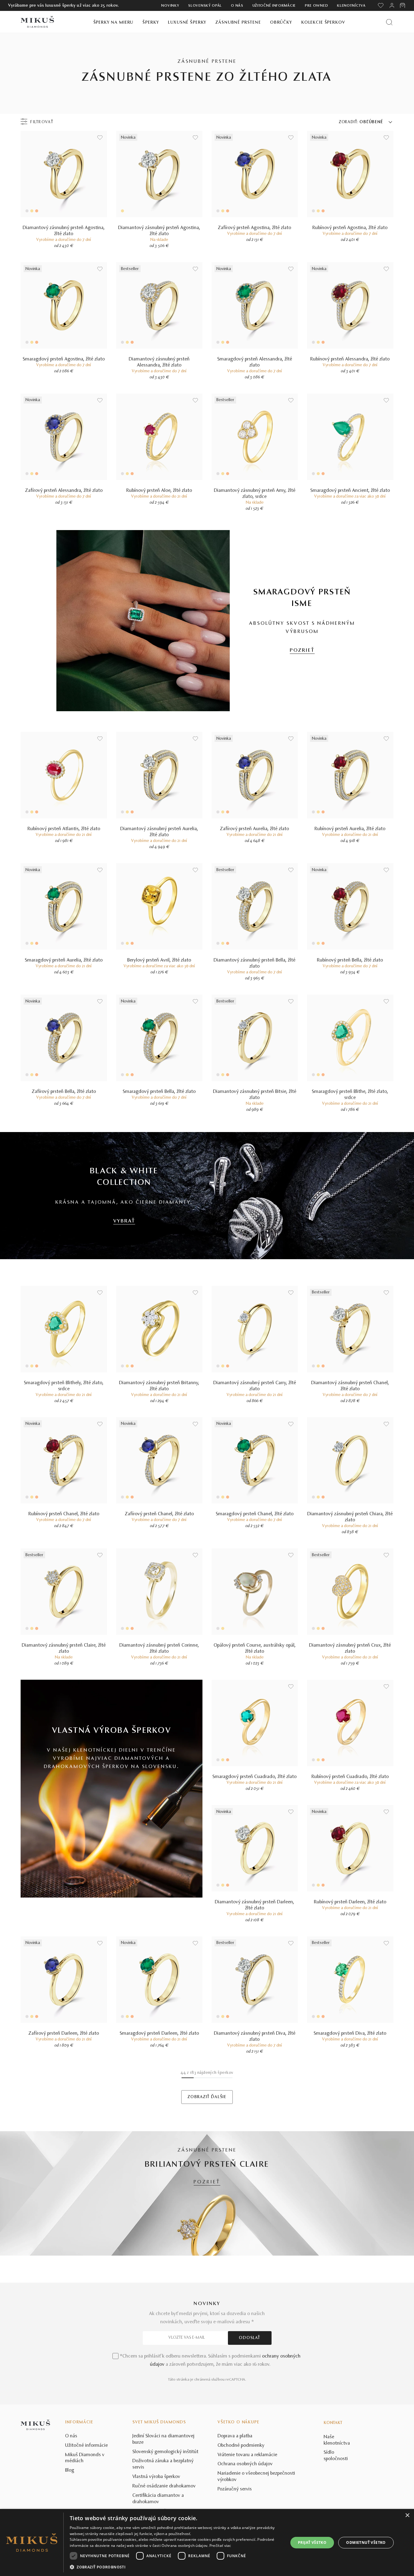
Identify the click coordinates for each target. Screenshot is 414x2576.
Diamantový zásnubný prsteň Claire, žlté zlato (64, 1648)
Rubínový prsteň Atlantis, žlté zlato (64, 829)
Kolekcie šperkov (323, 23)
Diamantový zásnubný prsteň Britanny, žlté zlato (159, 1386)
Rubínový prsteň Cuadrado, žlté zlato (350, 1777)
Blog (70, 2470)
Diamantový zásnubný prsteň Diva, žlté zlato (255, 2037)
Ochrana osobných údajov (245, 2464)
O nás (237, 6)
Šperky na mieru (114, 23)
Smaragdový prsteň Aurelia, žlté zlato (64, 960)
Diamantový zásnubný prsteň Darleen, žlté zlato (255, 1905)
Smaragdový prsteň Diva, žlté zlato (350, 2033)
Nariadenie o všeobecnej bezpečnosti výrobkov (256, 2477)
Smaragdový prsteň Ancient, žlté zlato (350, 491)
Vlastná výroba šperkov (156, 2477)
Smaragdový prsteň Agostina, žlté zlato (64, 359)
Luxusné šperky (187, 23)
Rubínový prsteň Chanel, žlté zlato (64, 1514)
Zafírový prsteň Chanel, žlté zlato (159, 1514)
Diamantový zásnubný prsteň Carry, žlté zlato (255, 1386)
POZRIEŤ (302, 651)
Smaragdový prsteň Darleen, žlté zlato (159, 2033)
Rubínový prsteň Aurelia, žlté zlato (350, 829)
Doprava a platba (235, 2436)
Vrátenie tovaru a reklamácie (247, 2455)
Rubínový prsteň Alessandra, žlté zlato (350, 359)
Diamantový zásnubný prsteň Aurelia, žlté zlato (159, 832)
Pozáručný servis (235, 2489)
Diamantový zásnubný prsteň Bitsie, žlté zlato (255, 1095)
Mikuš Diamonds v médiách (85, 2458)
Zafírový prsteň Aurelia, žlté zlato (255, 829)
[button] (176, 2567)
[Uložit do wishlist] (100, 138)
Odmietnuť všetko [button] (366, 2542)
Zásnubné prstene (238, 23)
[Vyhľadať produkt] (389, 22)
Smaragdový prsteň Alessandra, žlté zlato (255, 362)
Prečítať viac (220, 2546)
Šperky (151, 23)
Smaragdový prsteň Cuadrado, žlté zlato (255, 1777)
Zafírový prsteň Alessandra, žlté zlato (64, 491)
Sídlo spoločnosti (336, 2456)
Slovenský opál (205, 6)
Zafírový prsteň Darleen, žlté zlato (64, 2033)
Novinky (170, 6)
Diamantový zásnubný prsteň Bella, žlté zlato (255, 963)
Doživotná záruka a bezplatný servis (163, 2464)
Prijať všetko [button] (312, 2542)
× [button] (407, 2515)
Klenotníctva (351, 6)
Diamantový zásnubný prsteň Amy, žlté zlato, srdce (255, 494)
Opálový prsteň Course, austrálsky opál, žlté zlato (255, 1648)
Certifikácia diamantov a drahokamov (158, 2499)
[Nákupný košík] (403, 5)
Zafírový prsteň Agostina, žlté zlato (255, 228)
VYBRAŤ (124, 1221)
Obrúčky (281, 23)
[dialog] (207, 2542)
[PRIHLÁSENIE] (392, 5)
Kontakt (333, 2423)
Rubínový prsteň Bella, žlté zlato (350, 960)
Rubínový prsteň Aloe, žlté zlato (159, 491)
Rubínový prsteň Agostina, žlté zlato (350, 228)
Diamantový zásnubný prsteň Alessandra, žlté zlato (159, 362)
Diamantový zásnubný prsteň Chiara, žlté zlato (350, 1517)
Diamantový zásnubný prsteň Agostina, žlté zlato (64, 231)
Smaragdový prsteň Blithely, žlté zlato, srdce (64, 1386)
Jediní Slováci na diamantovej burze (164, 2439)
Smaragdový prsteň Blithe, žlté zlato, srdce (350, 1095)
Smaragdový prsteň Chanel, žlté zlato (255, 1514)
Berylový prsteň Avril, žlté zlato (159, 960)
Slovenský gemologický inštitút (165, 2452)
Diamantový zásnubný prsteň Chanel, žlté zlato (350, 1386)
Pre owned (316, 6)
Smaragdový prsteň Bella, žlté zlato (159, 1092)
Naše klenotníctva (337, 2440)
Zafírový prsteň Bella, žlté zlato (64, 1092)
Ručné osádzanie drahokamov (164, 2486)
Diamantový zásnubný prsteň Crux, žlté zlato (350, 1648)
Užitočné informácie (274, 6)
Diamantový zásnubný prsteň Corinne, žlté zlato (159, 1648)
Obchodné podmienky (241, 2446)
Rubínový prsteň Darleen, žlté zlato (350, 1902)
